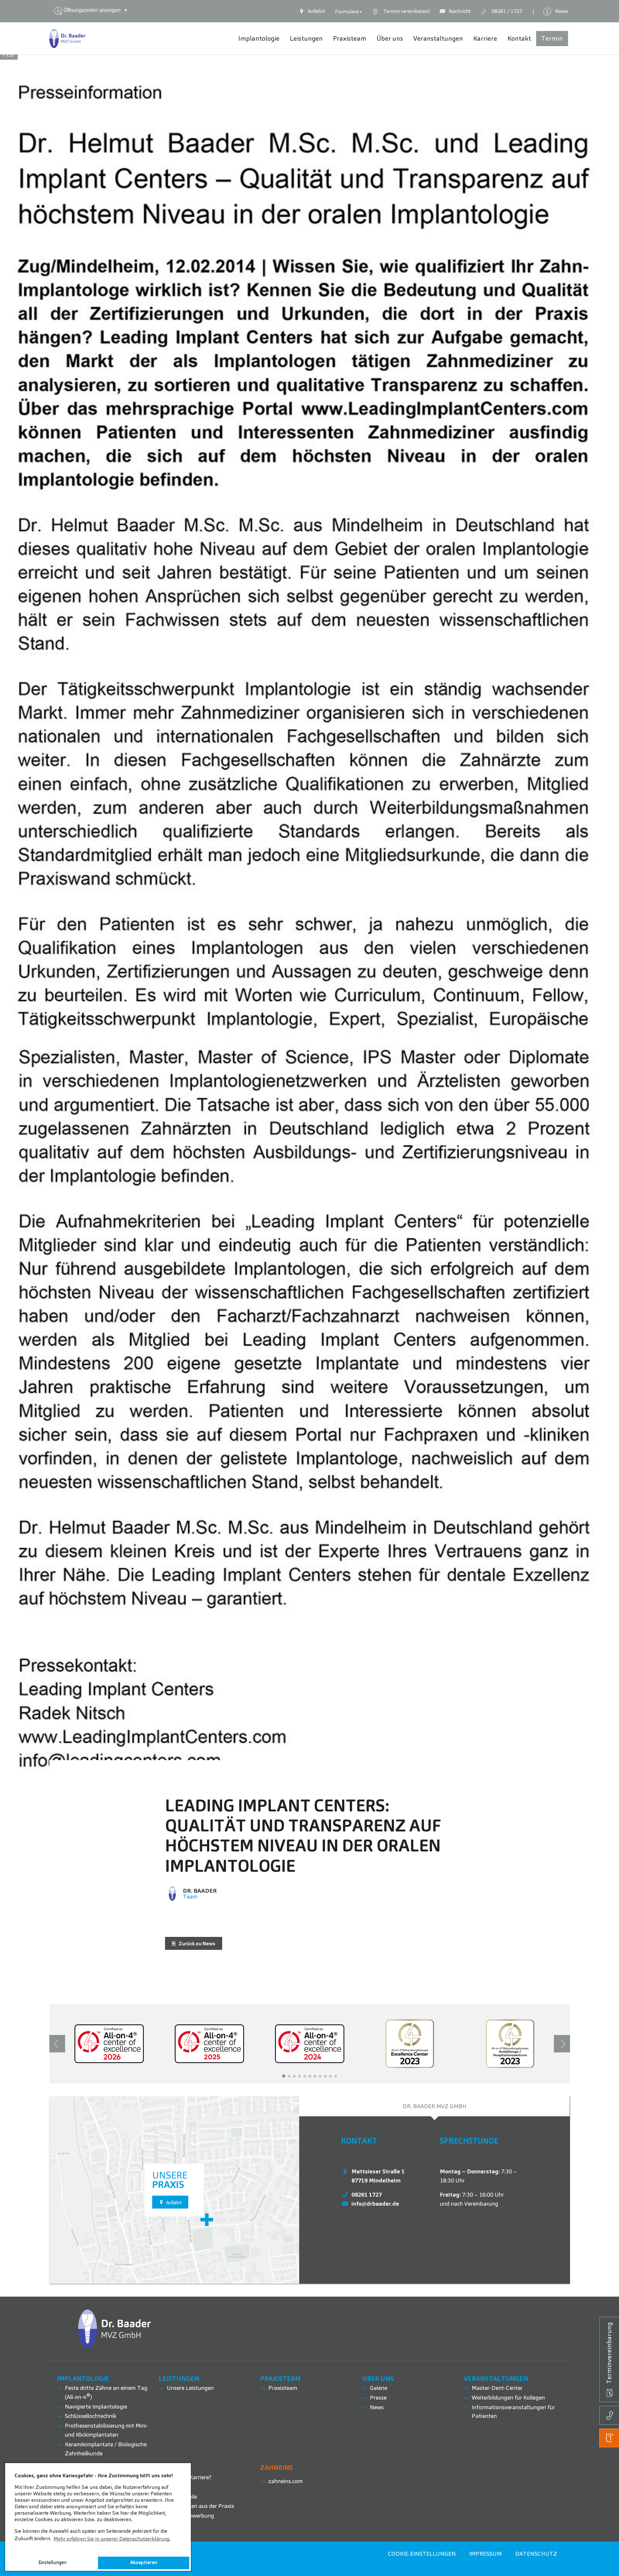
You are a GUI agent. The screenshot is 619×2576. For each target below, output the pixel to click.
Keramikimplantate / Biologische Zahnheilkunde (106, 2449)
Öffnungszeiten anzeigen (96, 10)
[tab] (435, 2106)
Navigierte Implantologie (96, 2406)
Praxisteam (283, 2388)
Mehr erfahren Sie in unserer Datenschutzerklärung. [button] (112, 2539)
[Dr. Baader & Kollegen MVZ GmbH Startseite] (68, 38)
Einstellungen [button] (52, 2562)
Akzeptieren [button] (144, 2562)
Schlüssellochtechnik (91, 2416)
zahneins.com (285, 2481)
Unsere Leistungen (190, 2388)
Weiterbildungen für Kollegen (508, 2397)
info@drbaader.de (375, 2204)
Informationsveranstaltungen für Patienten (513, 2412)
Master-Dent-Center (497, 2388)
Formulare (347, 11)
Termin (405, 11)
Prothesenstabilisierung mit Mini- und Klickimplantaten (106, 2430)
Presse (378, 2397)
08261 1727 (367, 2195)
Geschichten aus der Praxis (200, 2506)
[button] (284, 2076)
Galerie (378, 2388)
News (377, 2407)
